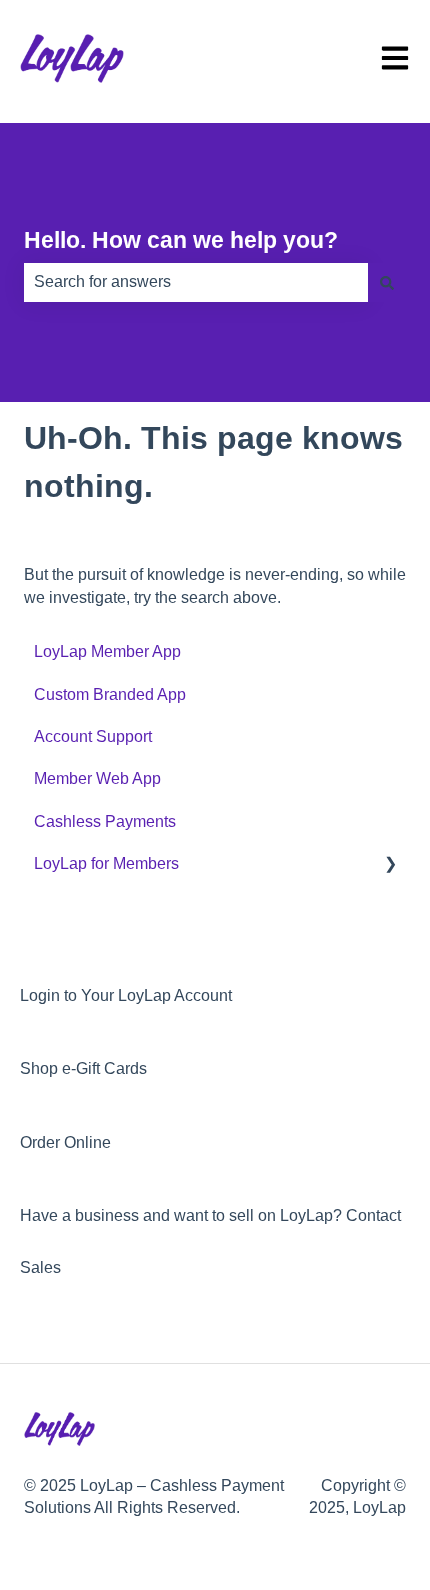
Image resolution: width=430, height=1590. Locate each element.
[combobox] (196, 282)
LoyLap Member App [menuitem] (107, 651)
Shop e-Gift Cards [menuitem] (83, 1068)
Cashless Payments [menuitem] (105, 821)
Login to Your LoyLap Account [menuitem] (126, 995)
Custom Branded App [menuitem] (110, 694)
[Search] (387, 282)
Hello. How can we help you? (181, 240)
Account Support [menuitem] (93, 736)
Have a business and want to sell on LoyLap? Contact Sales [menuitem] (210, 1241)
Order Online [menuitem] (65, 1142)
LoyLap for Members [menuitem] (106, 863)
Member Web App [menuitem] (97, 778)
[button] (390, 865)
